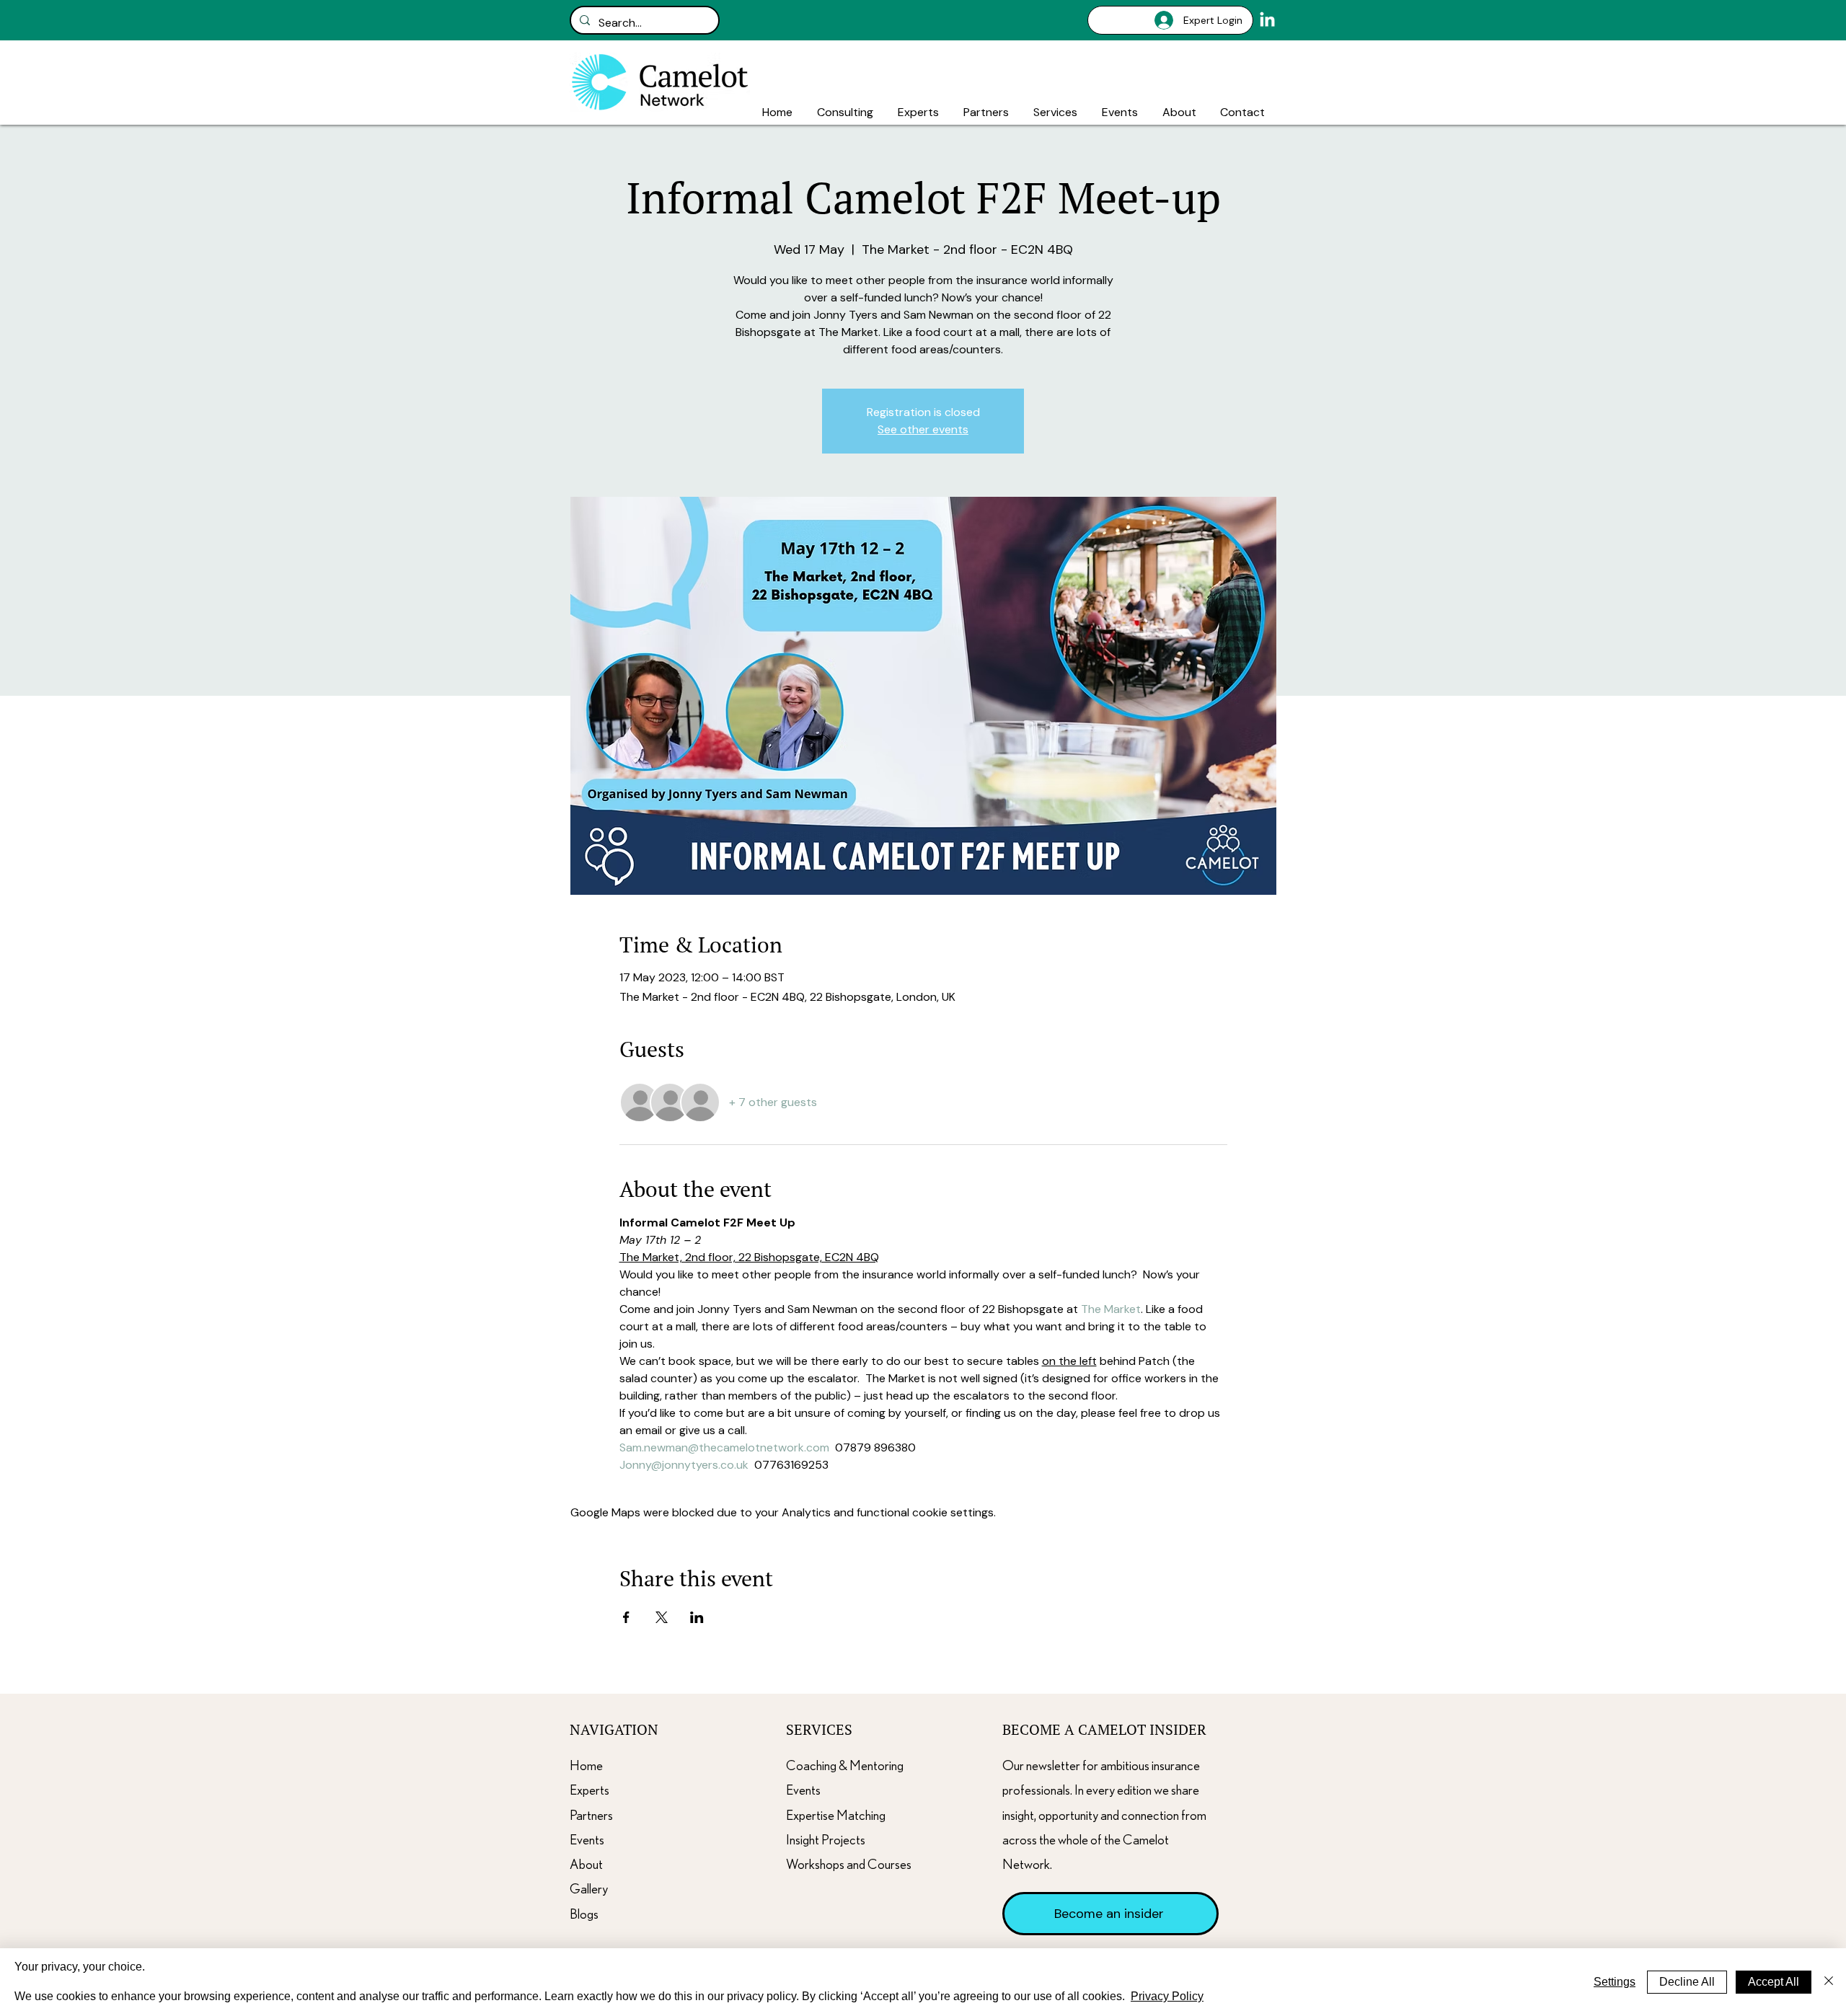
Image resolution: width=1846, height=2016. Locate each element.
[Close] (1829, 1982)
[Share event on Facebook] (626, 1617)
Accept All (1774, 1982)
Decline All (1687, 1982)
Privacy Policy (1167, 1996)
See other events (923, 429)
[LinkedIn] (1267, 21)
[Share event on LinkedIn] (697, 1617)
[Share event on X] (662, 1617)
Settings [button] (1615, 1982)
